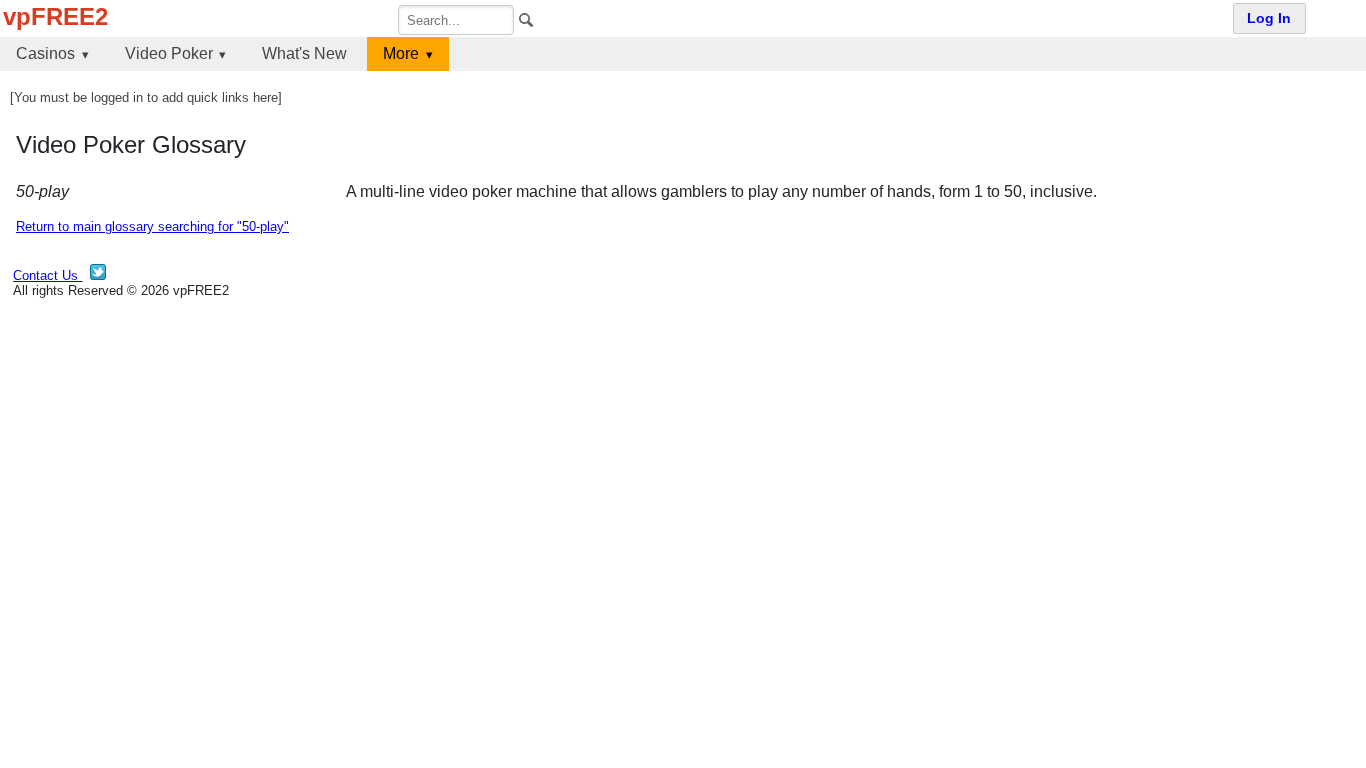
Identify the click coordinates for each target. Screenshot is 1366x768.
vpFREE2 (55, 16)
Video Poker (169, 53)
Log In (1269, 18)
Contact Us (47, 275)
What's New (304, 53)
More (401, 53)
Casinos (45, 53)
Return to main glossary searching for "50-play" (152, 226)
